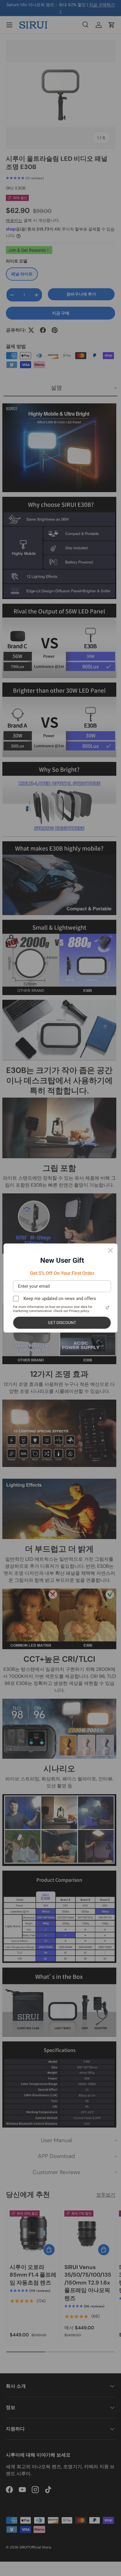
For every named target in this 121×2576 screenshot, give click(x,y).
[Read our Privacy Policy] (107, 1308)
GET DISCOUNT (62, 1323)
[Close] (110, 1251)
